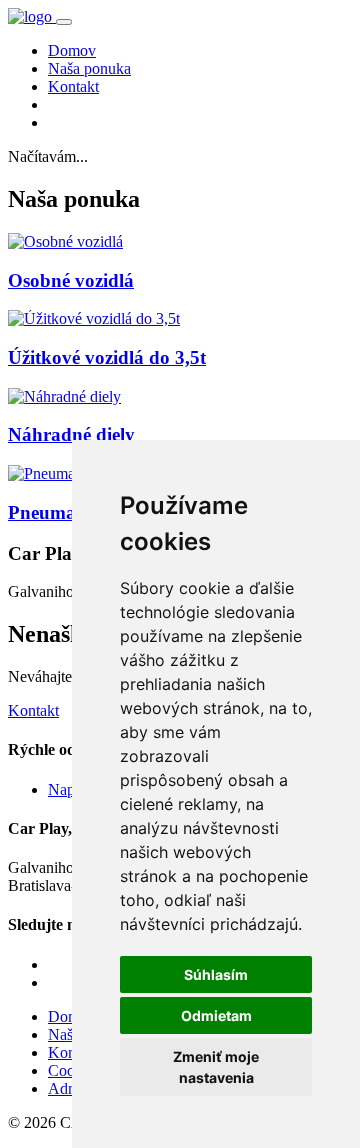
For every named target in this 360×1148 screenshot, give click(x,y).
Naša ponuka (89, 68)
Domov (72, 50)
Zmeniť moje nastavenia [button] (216, 1067)
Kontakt (73, 86)
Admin (70, 1088)
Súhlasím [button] (216, 974)
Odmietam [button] (216, 1015)
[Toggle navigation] (64, 22)
